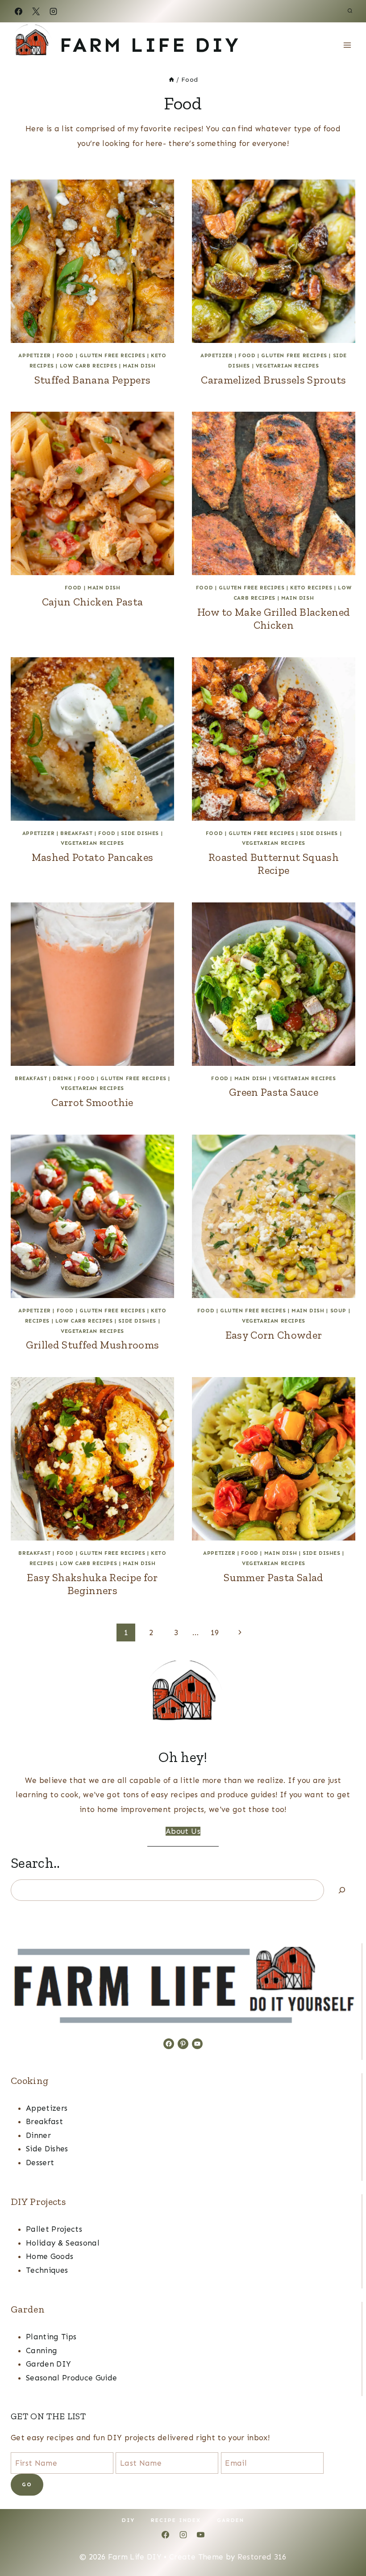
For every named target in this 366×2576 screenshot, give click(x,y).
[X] (36, 11)
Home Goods (50, 2256)
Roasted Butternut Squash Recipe (274, 864)
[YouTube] (200, 2534)
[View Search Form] (350, 11)
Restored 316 (262, 2557)
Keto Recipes (311, 588)
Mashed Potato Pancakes (92, 857)
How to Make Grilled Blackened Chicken (274, 618)
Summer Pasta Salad (273, 1577)
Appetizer (34, 355)
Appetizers (47, 2108)
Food (65, 355)
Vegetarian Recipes (287, 366)
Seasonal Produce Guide (71, 2378)
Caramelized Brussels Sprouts (274, 380)
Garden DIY (48, 2364)
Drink (62, 1078)
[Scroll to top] (345, 2541)
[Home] (171, 79)
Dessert (40, 2163)
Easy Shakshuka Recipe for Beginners (92, 1584)
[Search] (342, 1890)
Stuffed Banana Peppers (92, 380)
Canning (42, 2351)
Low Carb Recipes (89, 366)
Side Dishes (140, 833)
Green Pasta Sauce (274, 1092)
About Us (183, 1831)
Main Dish (139, 366)
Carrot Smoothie (92, 1102)
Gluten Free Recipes (112, 355)
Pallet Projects (54, 2229)
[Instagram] (53, 11)
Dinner (38, 2135)
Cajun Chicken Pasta (92, 602)
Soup (338, 1311)
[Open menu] (347, 45)
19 (215, 1632)
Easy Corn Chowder (274, 1335)
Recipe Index (176, 2520)
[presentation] (92, 261)
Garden (231, 2520)
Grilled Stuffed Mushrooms (93, 1345)
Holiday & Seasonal (63, 2243)
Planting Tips (51, 2337)
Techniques (47, 2270)
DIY (128, 2520)
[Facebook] (18, 11)
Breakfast (76, 833)
